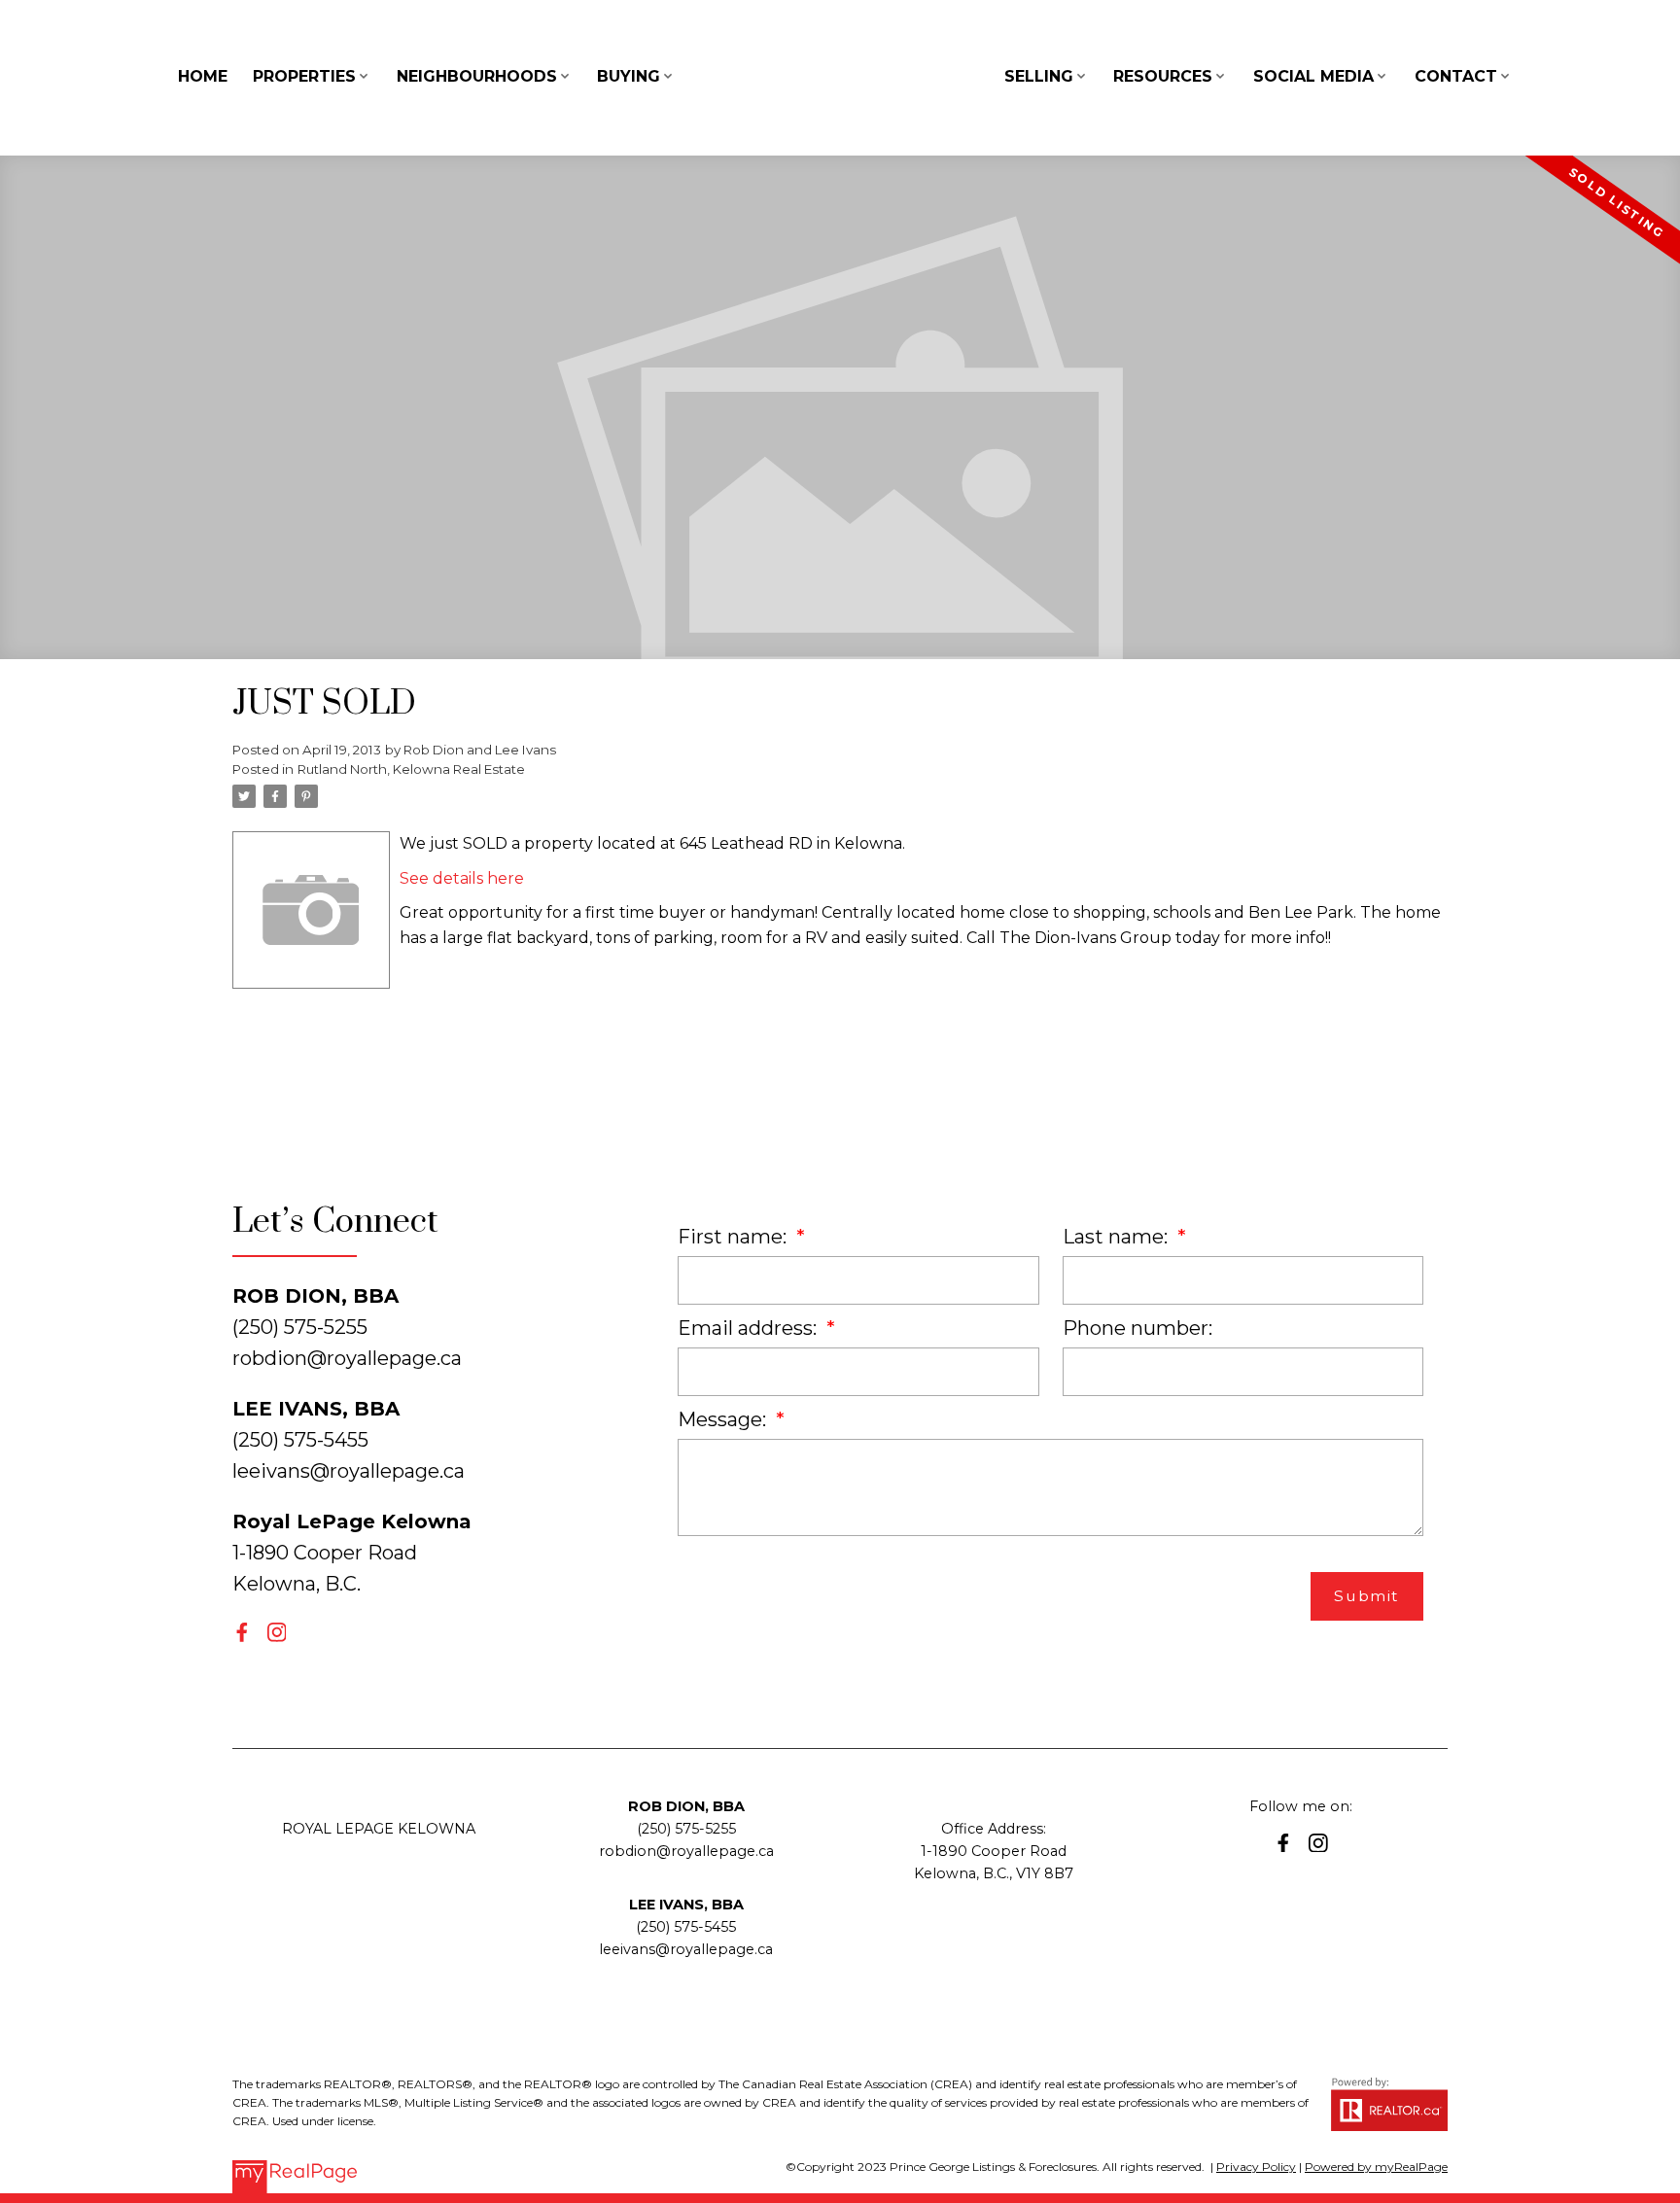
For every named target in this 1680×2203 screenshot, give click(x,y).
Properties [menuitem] (304, 76)
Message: (724, 1419)
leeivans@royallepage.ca (349, 1471)
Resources (1163, 76)
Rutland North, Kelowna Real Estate (411, 769)
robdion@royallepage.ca (347, 1358)
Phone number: (1137, 1328)
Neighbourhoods (477, 76)
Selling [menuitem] (1039, 76)
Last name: (1118, 1237)
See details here (462, 878)
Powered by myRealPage (1376, 2167)
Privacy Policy (1256, 2167)
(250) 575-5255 (686, 1829)
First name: (735, 1237)
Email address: (750, 1328)
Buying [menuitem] (629, 76)
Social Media (1313, 76)
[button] (242, 1632)
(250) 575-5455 (686, 1927)
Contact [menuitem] (1456, 76)
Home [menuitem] (203, 76)
